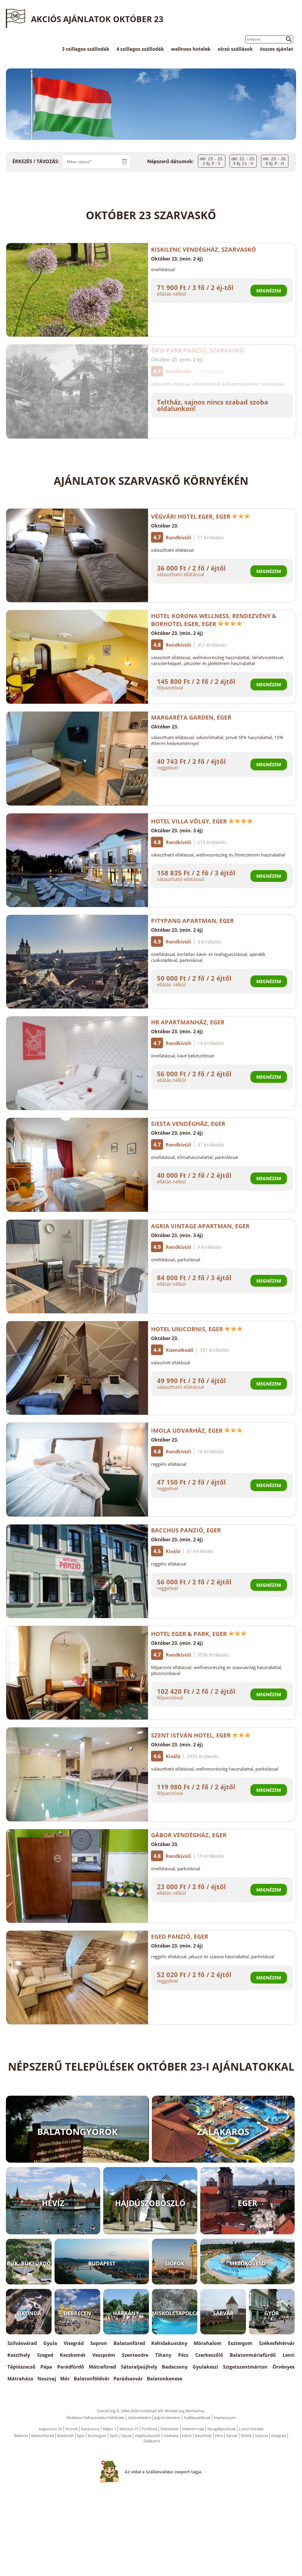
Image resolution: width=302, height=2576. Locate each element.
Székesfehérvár (277, 2343)
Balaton (21, 2436)
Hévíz (187, 2436)
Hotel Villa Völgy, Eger (189, 821)
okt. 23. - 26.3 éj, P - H (275, 161)
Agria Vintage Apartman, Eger (200, 1226)
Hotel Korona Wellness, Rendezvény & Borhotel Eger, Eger (214, 620)
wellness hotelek (191, 49)
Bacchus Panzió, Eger (186, 1530)
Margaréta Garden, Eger (191, 717)
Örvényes (284, 2367)
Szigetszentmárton (245, 2367)
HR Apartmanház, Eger (188, 1022)
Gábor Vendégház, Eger (189, 1835)
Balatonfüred (129, 2343)
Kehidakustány (169, 2343)
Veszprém (104, 2355)
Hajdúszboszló (148, 2436)
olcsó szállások (235, 49)
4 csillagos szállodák (140, 49)
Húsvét (72, 2429)
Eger (81, 2436)
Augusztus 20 (50, 2429)
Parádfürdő (71, 2367)
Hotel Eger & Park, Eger (189, 1634)
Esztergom (240, 2343)
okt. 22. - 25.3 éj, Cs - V (243, 161)
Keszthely (19, 2355)
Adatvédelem (139, 2418)
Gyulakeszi (205, 2367)
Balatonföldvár (92, 2379)
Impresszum (225, 2418)
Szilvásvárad (22, 2343)
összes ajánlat (276, 49)
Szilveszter (170, 2429)
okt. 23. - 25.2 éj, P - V (212, 161)
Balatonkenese (165, 2379)
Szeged (45, 2355)
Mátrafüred (102, 2367)
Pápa (46, 2367)
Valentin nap (193, 2429)
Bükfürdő (65, 2436)
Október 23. (165, 526)
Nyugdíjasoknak (221, 2429)
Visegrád (74, 2343)
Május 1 (109, 2429)
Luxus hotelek (251, 2429)
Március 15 (129, 2429)
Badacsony (175, 2367)
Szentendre (135, 2355)
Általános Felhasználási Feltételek (95, 2418)
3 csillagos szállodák (86, 49)
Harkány (171, 2436)
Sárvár (232, 2436)
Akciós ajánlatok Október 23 (97, 19)
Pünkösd (149, 2429)
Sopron (99, 2343)
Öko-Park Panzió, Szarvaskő (197, 350)
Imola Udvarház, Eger (187, 1431)
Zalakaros (152, 2441)
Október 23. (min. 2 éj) (177, 259)
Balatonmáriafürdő (253, 2355)
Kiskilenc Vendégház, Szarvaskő (203, 249)
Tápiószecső (21, 2367)
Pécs (183, 2355)
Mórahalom (208, 2343)
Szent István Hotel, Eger (191, 1735)
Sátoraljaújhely (139, 2367)
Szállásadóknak (197, 2418)
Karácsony (90, 2429)
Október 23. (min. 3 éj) (177, 831)
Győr (114, 2436)
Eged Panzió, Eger (180, 1936)
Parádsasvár (128, 2379)
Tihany (163, 2355)
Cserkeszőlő (209, 2355)
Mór (65, 2379)
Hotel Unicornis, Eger (187, 1329)
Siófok (246, 2436)
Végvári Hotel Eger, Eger (191, 516)
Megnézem (269, 291)
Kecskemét (73, 2355)
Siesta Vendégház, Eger (188, 1124)
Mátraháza (20, 2379)
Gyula (50, 2343)
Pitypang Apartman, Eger (192, 921)
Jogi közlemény (167, 2418)
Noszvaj (47, 2379)
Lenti (289, 2355)
